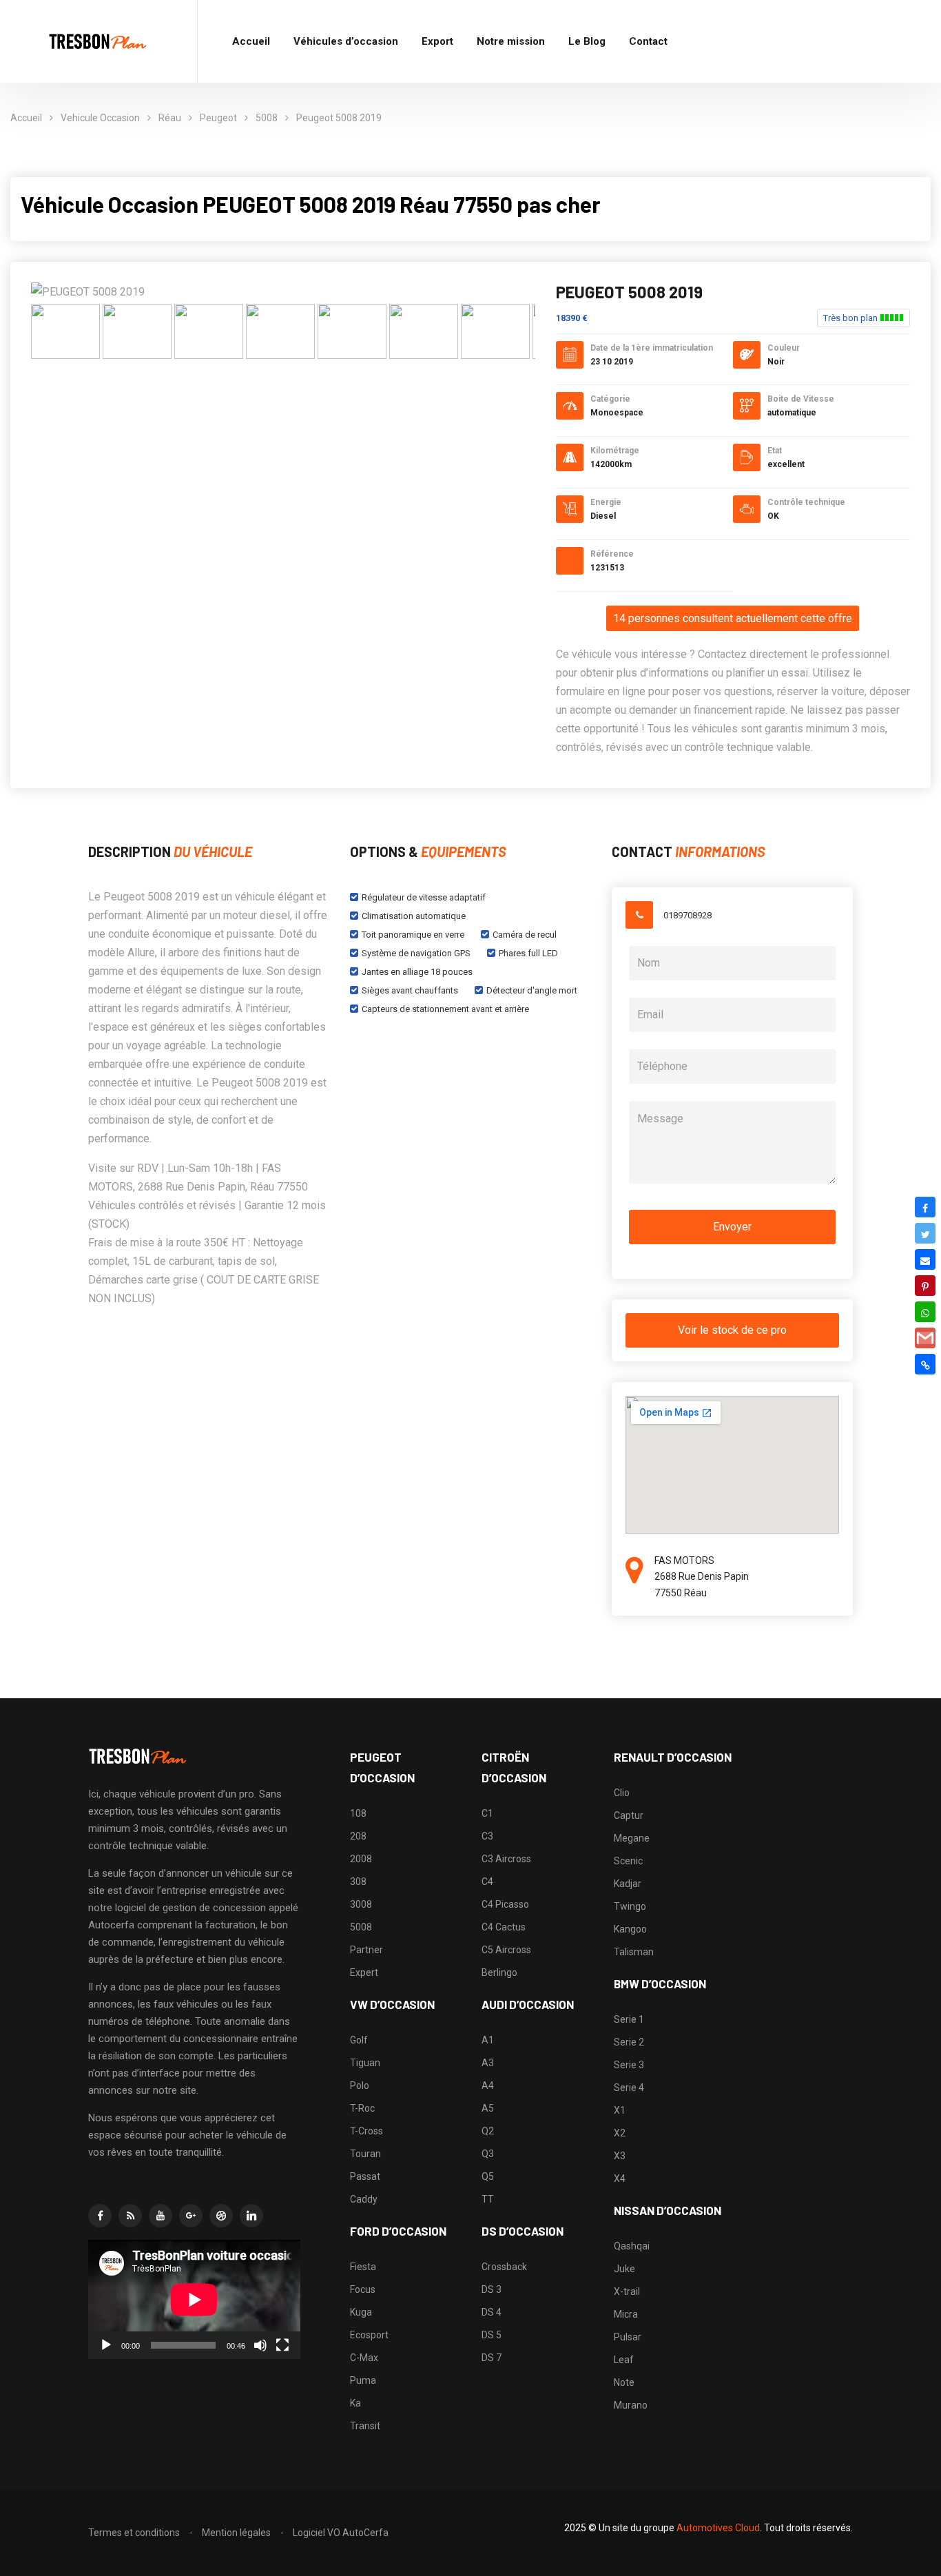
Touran (365, 2154)
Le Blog (587, 41)
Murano (631, 2405)
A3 (488, 2063)
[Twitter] (925, 1233)
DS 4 (492, 2312)
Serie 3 (629, 2065)
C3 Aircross (506, 1859)
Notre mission (511, 41)
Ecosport (369, 2335)
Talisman (634, 1952)
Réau (170, 118)
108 (358, 1813)
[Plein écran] (282, 2345)
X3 (620, 2156)
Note (624, 2382)
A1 (488, 2040)
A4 (488, 2085)
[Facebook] (925, 1207)
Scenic (628, 1861)
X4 (620, 2178)
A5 (488, 2108)
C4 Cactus (504, 1927)
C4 (487, 1882)
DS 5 (492, 2335)
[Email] (925, 1259)
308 (358, 1882)
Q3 (488, 2154)
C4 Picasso (505, 1904)
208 (358, 1836)
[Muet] (260, 2345)
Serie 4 (629, 2088)
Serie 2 (629, 2042)
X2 (620, 2133)
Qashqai (632, 2246)
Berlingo (499, 1972)
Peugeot (218, 118)
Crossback (504, 2267)
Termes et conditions (134, 2533)
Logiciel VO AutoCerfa (341, 2533)
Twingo (630, 1906)
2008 (361, 1859)
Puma (363, 2380)
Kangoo (630, 1929)
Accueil (251, 41)
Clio (622, 1793)
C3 (487, 1836)
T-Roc (362, 2108)
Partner (366, 1950)
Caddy (364, 2199)
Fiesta (363, 2267)
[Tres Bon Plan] (99, 42)
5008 (267, 118)
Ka (355, 2403)
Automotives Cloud (718, 2528)
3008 (361, 1904)
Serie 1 (629, 2019)
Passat (365, 2176)
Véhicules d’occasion (346, 41)
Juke (624, 2269)
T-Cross (366, 2131)
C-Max (364, 2358)
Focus (363, 2289)
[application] (194, 2299)
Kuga (361, 2312)
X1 (620, 2110)
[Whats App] (925, 1312)
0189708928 (687, 915)
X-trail (627, 2291)
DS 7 (492, 2358)
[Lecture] (106, 2345)
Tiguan (365, 2063)
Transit (365, 2426)
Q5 (488, 2176)
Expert (364, 1972)
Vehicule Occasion (100, 118)
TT (488, 2199)
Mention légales (236, 2533)
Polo (360, 2085)
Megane (632, 1838)
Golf (359, 2040)
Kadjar (628, 1884)
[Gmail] (925, 1338)
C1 (487, 1813)
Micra (626, 2314)
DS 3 (492, 2289)
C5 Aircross (506, 1950)
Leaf (624, 2360)
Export (437, 41)
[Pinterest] (925, 1286)
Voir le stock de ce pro (732, 1330)
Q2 (488, 2131)
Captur (629, 1815)
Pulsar (628, 2337)
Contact (648, 41)
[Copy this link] (925, 1364)
